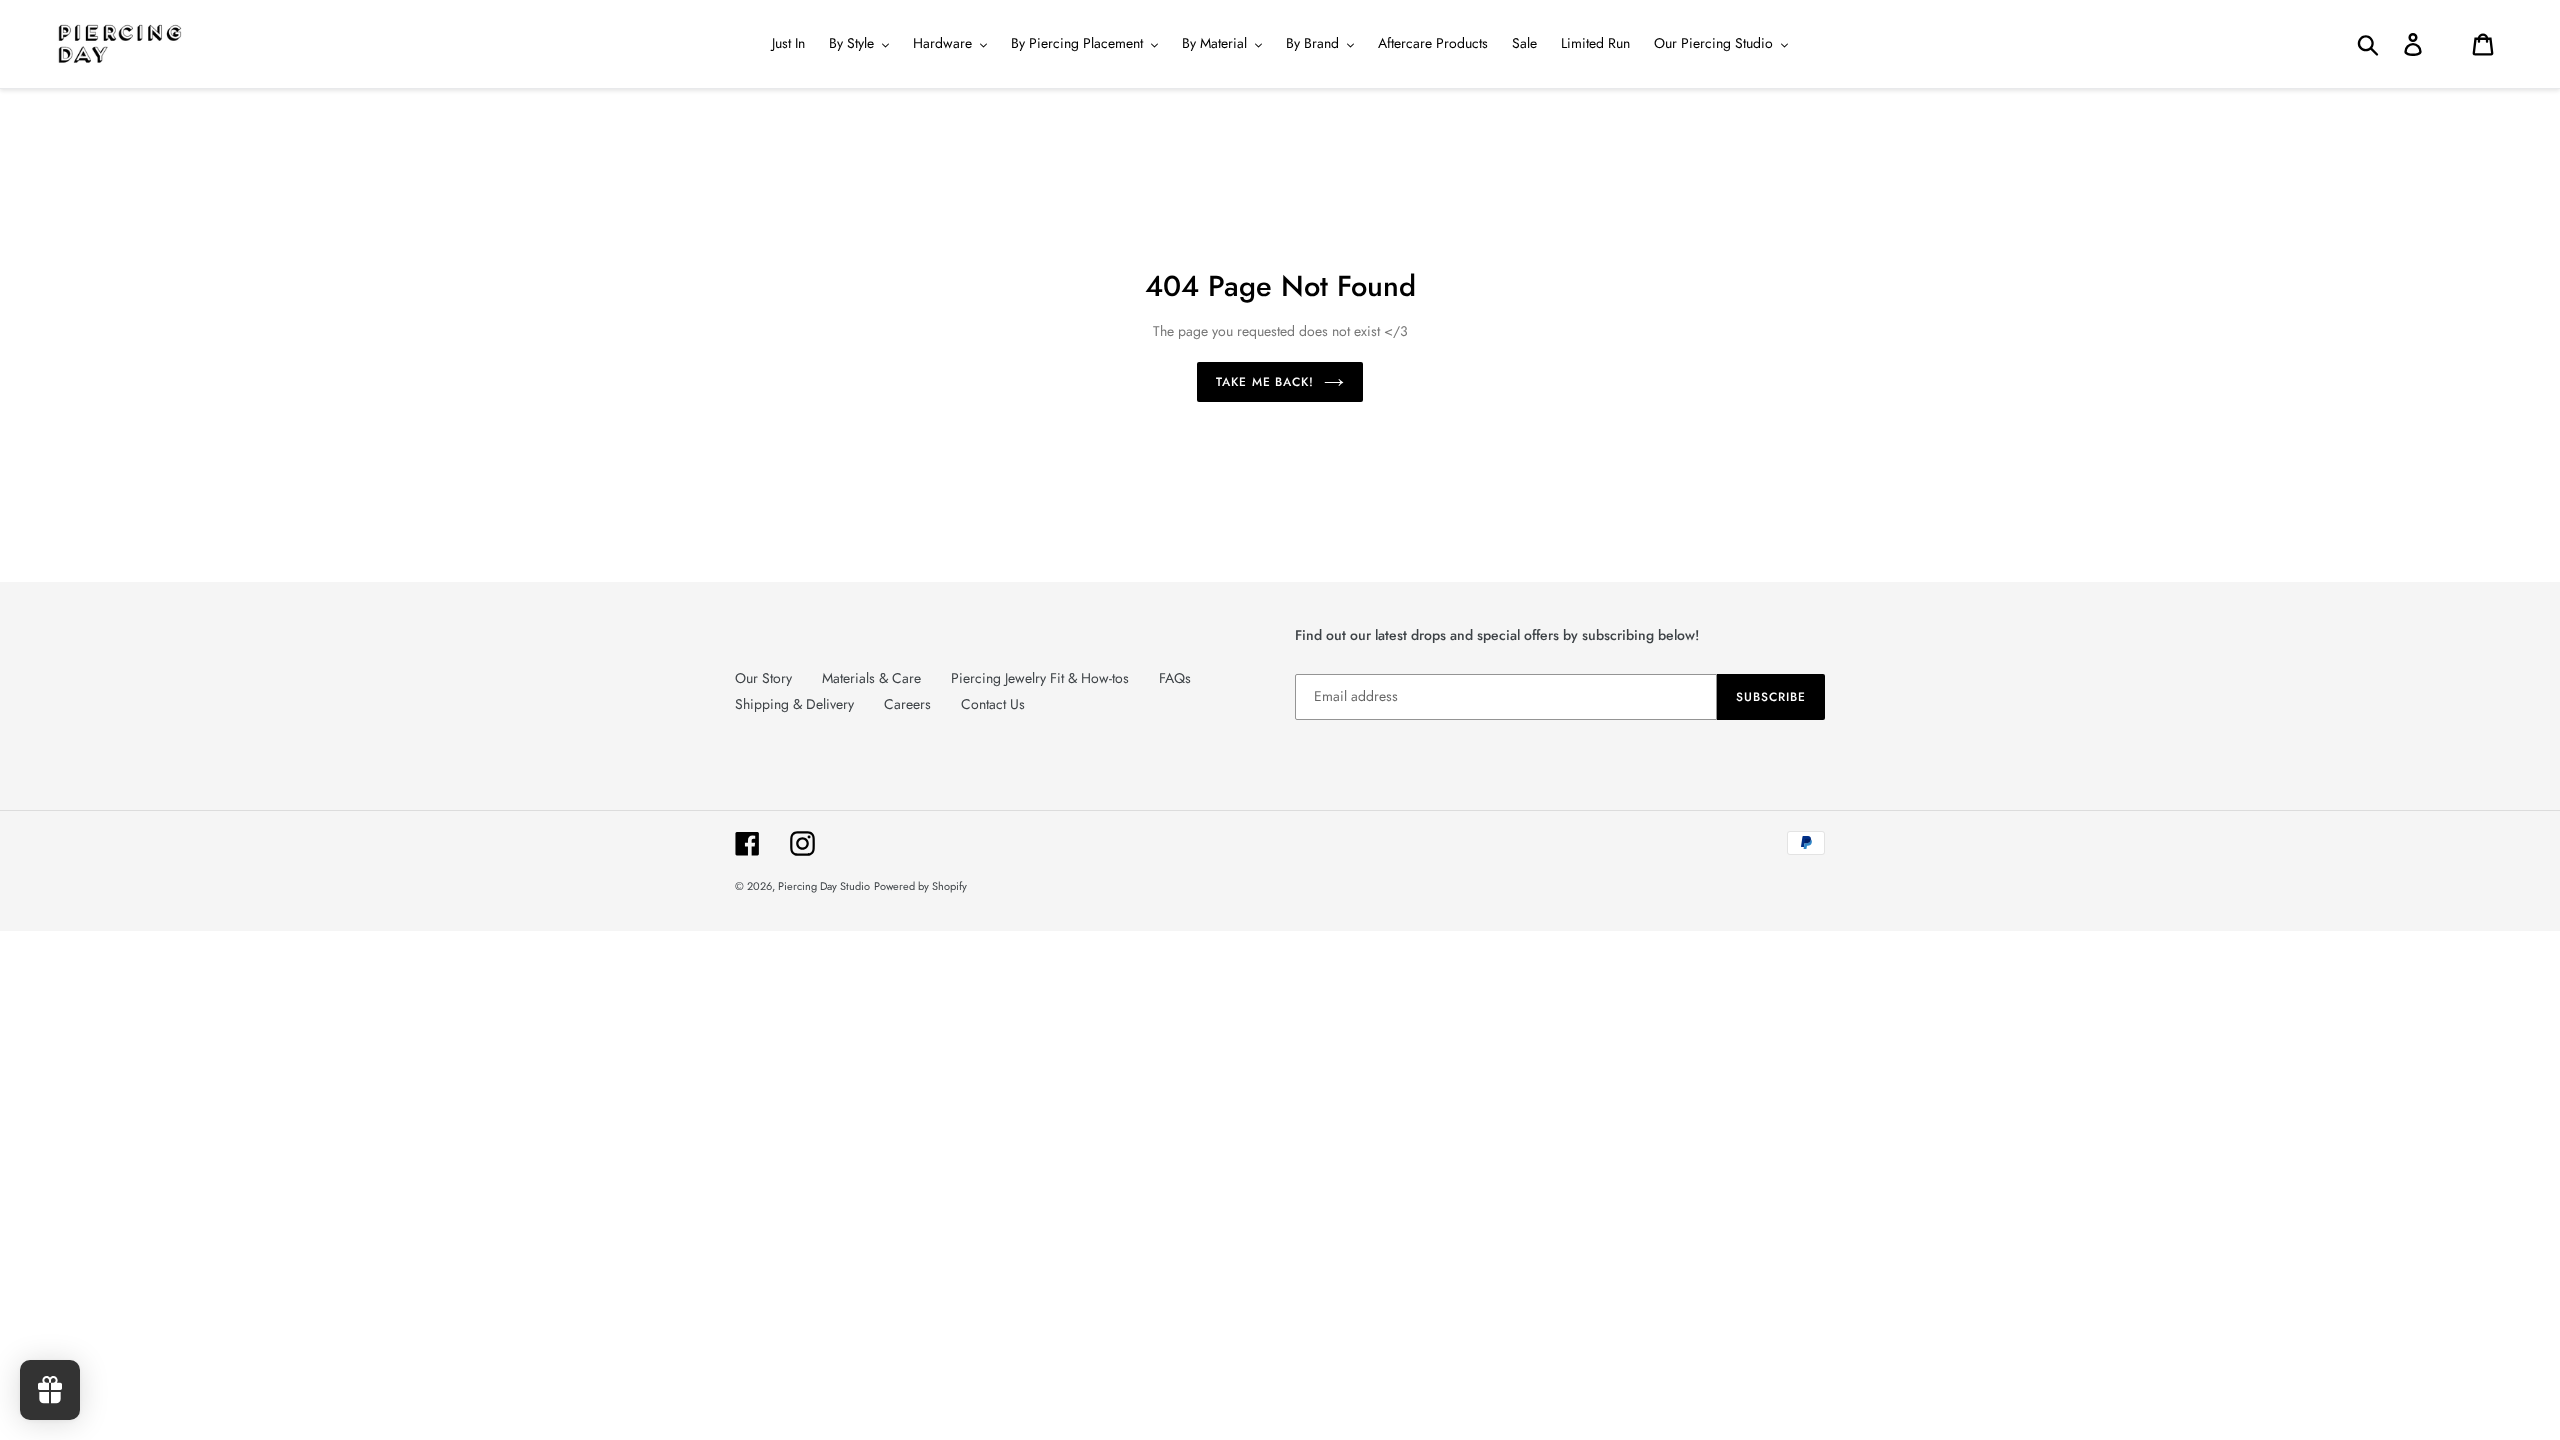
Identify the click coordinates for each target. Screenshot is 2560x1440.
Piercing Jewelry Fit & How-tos (1040, 678)
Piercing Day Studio (824, 886)
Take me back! (1265, 382)
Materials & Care (871, 678)
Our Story (763, 678)
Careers (907, 704)
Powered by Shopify (920, 886)
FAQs (1175, 678)
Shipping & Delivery (794, 704)
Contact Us (993, 704)
